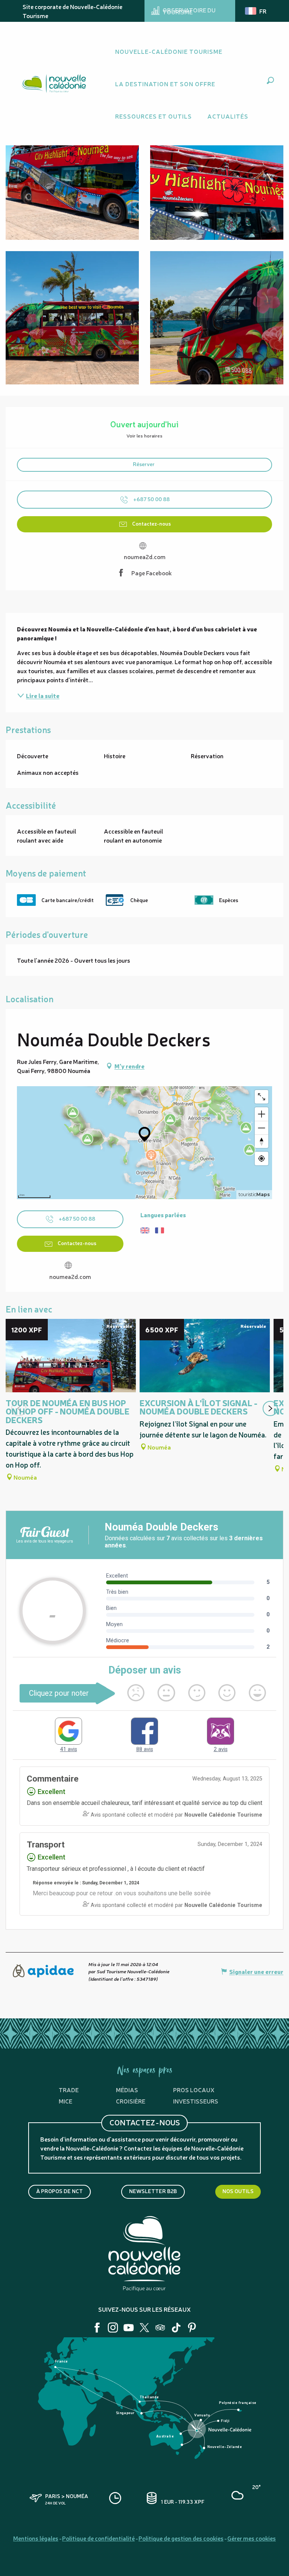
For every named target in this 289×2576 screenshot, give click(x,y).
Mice (65, 2101)
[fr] (256, 11)
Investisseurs (196, 2101)
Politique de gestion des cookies (181, 2538)
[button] (270, 80)
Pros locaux (194, 2090)
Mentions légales (36, 2538)
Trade (69, 2090)
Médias (127, 2090)
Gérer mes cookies (252, 2538)
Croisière (131, 2101)
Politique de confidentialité (98, 2538)
